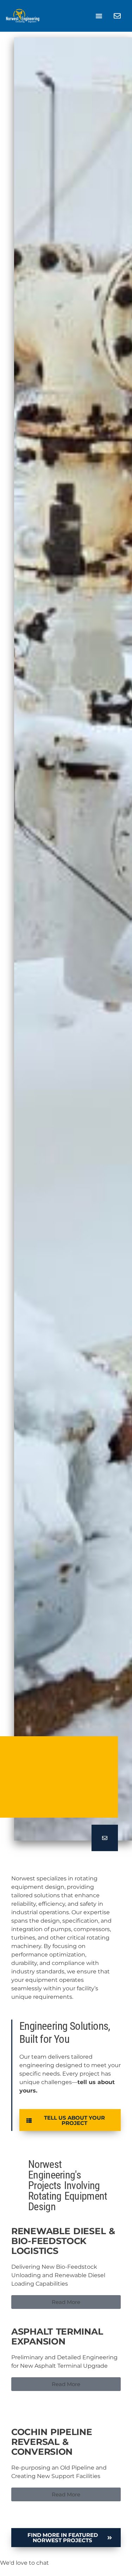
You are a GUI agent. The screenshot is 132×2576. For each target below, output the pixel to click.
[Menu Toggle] (99, 16)
